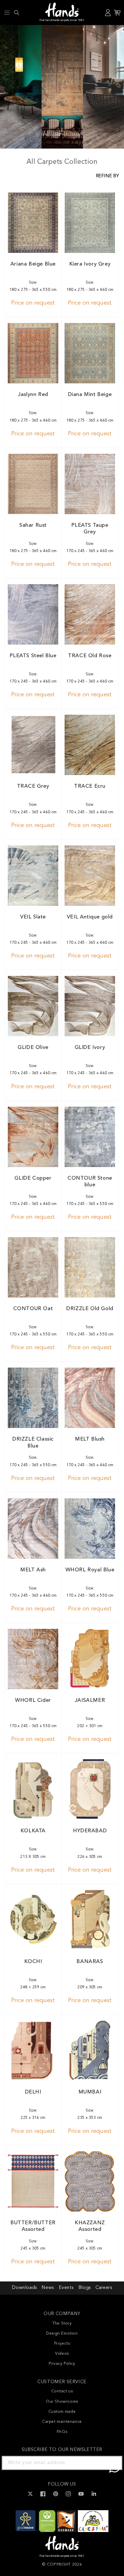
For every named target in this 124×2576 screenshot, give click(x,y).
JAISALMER (90, 1700)
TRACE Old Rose (90, 656)
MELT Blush (90, 1439)
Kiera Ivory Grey (90, 264)
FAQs (62, 2432)
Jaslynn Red (33, 395)
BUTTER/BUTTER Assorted (33, 2226)
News (48, 2288)
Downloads (24, 2288)
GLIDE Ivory (90, 1047)
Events (66, 2288)
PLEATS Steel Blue (33, 656)
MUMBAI (90, 2092)
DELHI (33, 2092)
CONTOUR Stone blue (90, 1182)
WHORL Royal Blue (90, 1570)
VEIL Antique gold (90, 917)
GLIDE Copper (33, 1178)
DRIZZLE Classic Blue (33, 1442)
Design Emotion (62, 2333)
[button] (7, 13)
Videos (62, 2354)
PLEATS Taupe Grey (90, 529)
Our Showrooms (62, 2402)
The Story (62, 2323)
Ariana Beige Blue (33, 264)
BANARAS (90, 1962)
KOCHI (33, 1962)
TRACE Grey (33, 786)
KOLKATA (33, 1831)
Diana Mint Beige (90, 395)
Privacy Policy (62, 2364)
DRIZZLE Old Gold (90, 1309)
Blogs (85, 2288)
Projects (62, 2344)
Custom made (62, 2412)
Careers (104, 2288)
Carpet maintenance (62, 2422)
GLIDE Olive (33, 1047)
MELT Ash (33, 1570)
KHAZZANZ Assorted (90, 2226)
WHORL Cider (33, 1700)
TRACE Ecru (90, 786)
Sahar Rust (33, 525)
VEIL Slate (33, 917)
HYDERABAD (90, 1831)
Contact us (62, 2391)
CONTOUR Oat (33, 1309)
